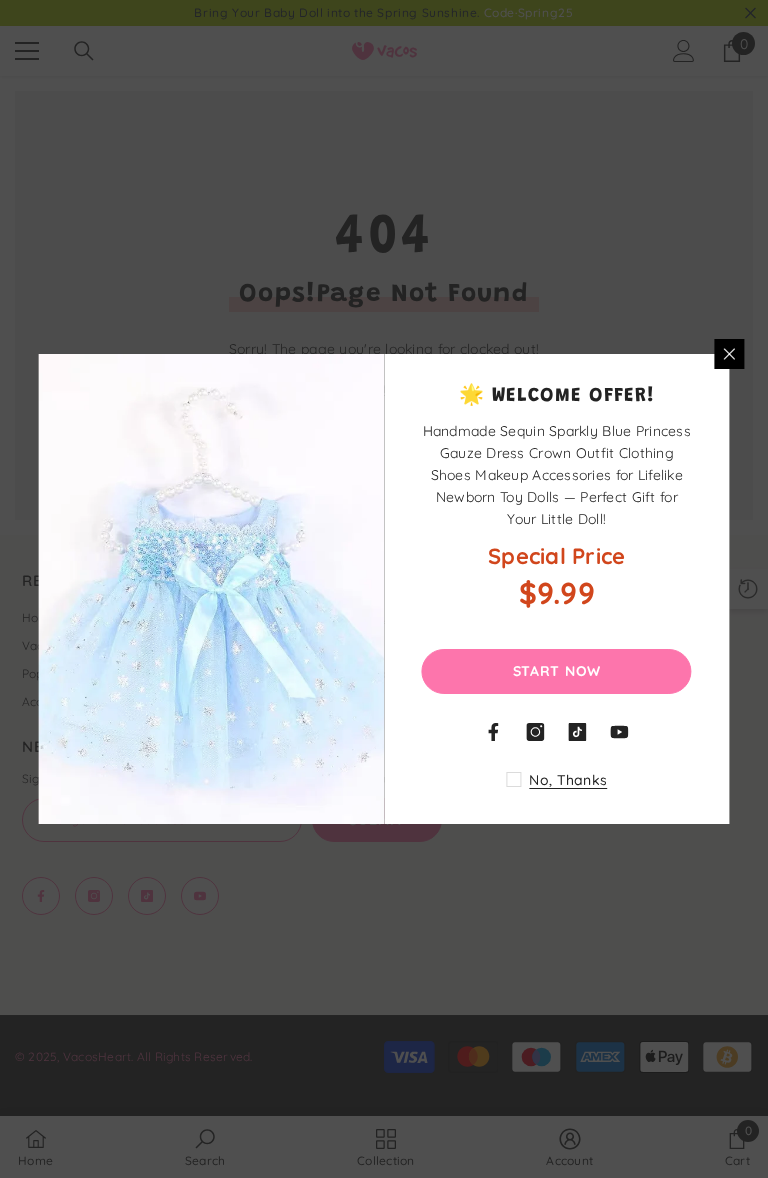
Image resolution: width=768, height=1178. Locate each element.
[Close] (730, 354)
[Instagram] (536, 732)
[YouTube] (620, 732)
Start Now (557, 671)
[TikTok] (578, 732)
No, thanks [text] (568, 780)
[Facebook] (494, 732)
